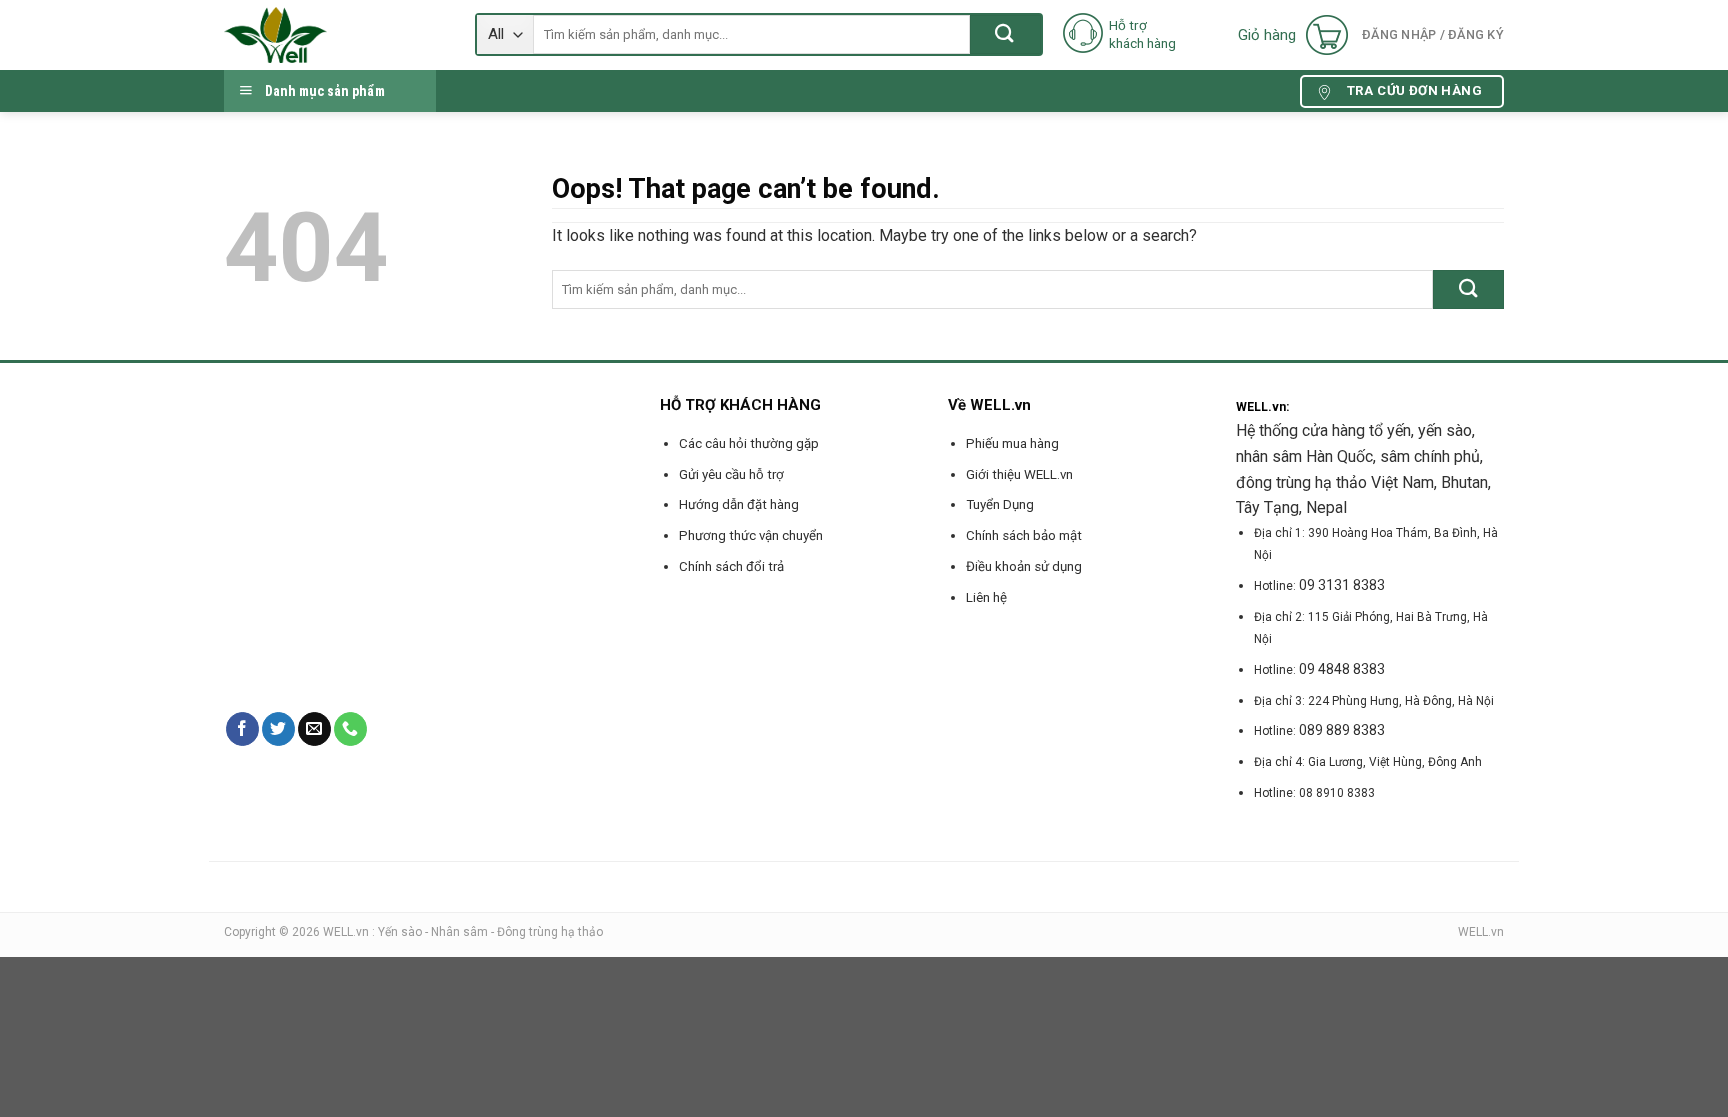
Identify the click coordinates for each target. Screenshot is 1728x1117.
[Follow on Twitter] (278, 729)
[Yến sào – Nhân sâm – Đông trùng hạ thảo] (334, 35)
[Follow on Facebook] (242, 729)
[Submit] (1005, 34)
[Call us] (350, 729)
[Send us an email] (314, 729)
